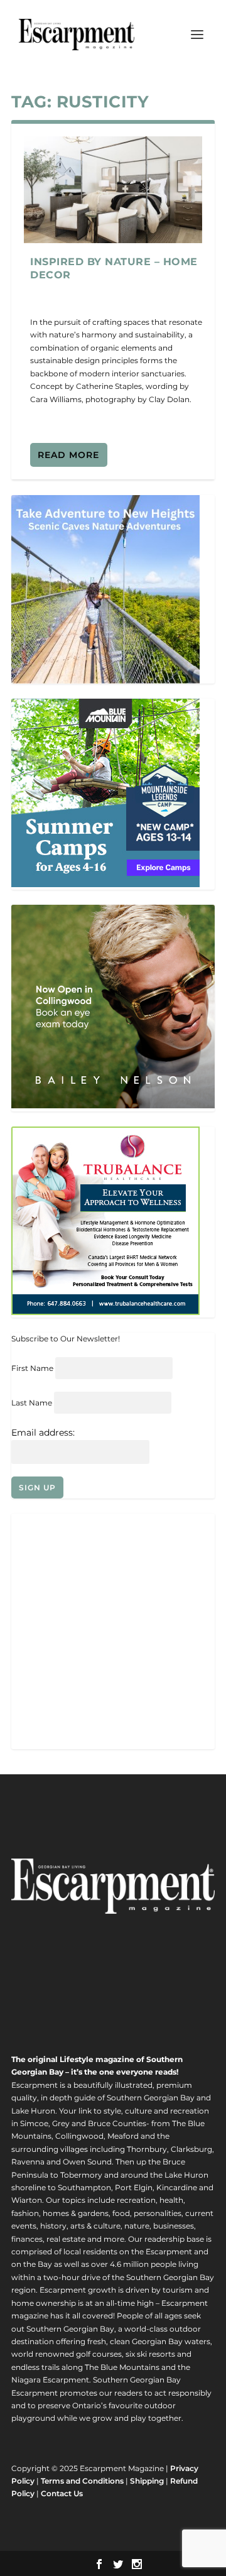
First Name (32, 1368)
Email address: (43, 1433)
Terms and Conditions (82, 2481)
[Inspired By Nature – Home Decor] (113, 190)
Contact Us (62, 2493)
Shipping (147, 2481)
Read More (68, 455)
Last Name (32, 1403)
